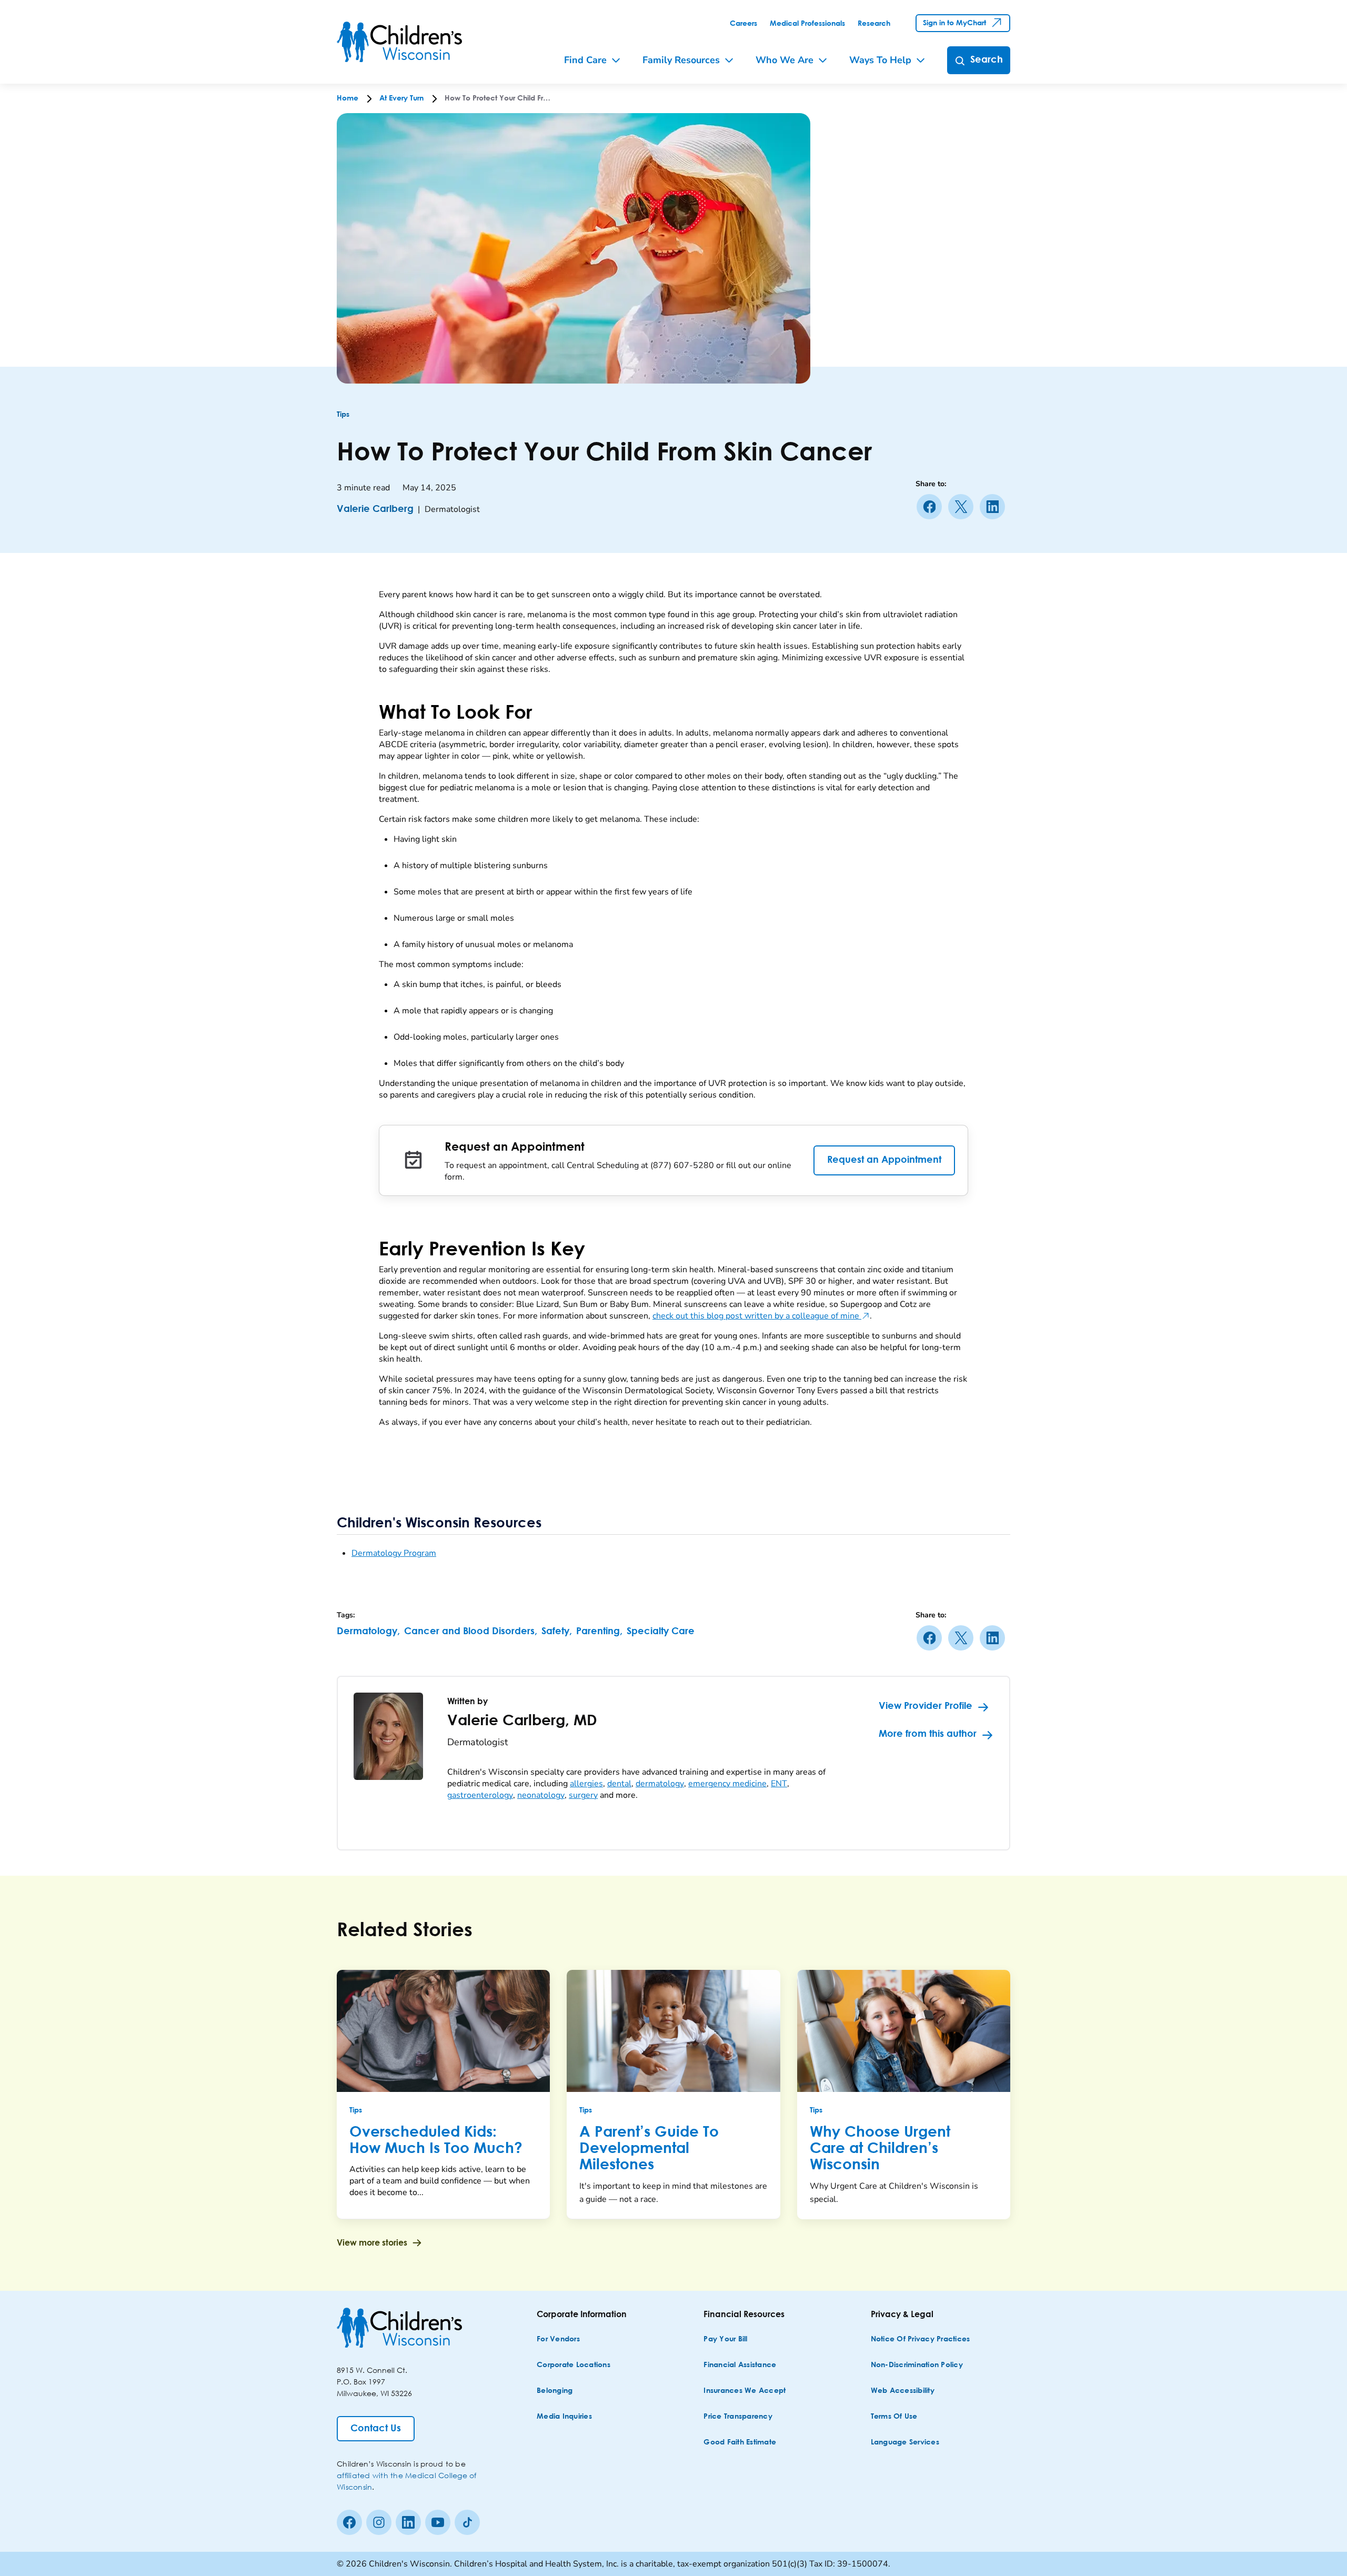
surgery (583, 1795)
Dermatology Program (394, 1553)
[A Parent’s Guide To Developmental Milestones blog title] (673, 2031)
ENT (779, 1784)
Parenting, (599, 1632)
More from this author (928, 1734)
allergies (586, 1784)
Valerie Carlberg (375, 509)
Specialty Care (661, 1632)
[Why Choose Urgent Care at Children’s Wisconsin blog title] (904, 2031)
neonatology (541, 1795)
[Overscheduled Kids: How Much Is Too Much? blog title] (443, 2031)
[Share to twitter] (963, 507)
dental (619, 1784)
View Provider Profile (926, 1706)
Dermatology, (368, 1632)
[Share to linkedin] (994, 507)
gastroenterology (480, 1795)
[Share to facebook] (931, 507)
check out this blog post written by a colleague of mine (761, 1316)
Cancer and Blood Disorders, (471, 1632)
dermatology (660, 1784)
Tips (343, 415)
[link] (743, 24)
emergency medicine (727, 1784)
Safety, (557, 1632)
